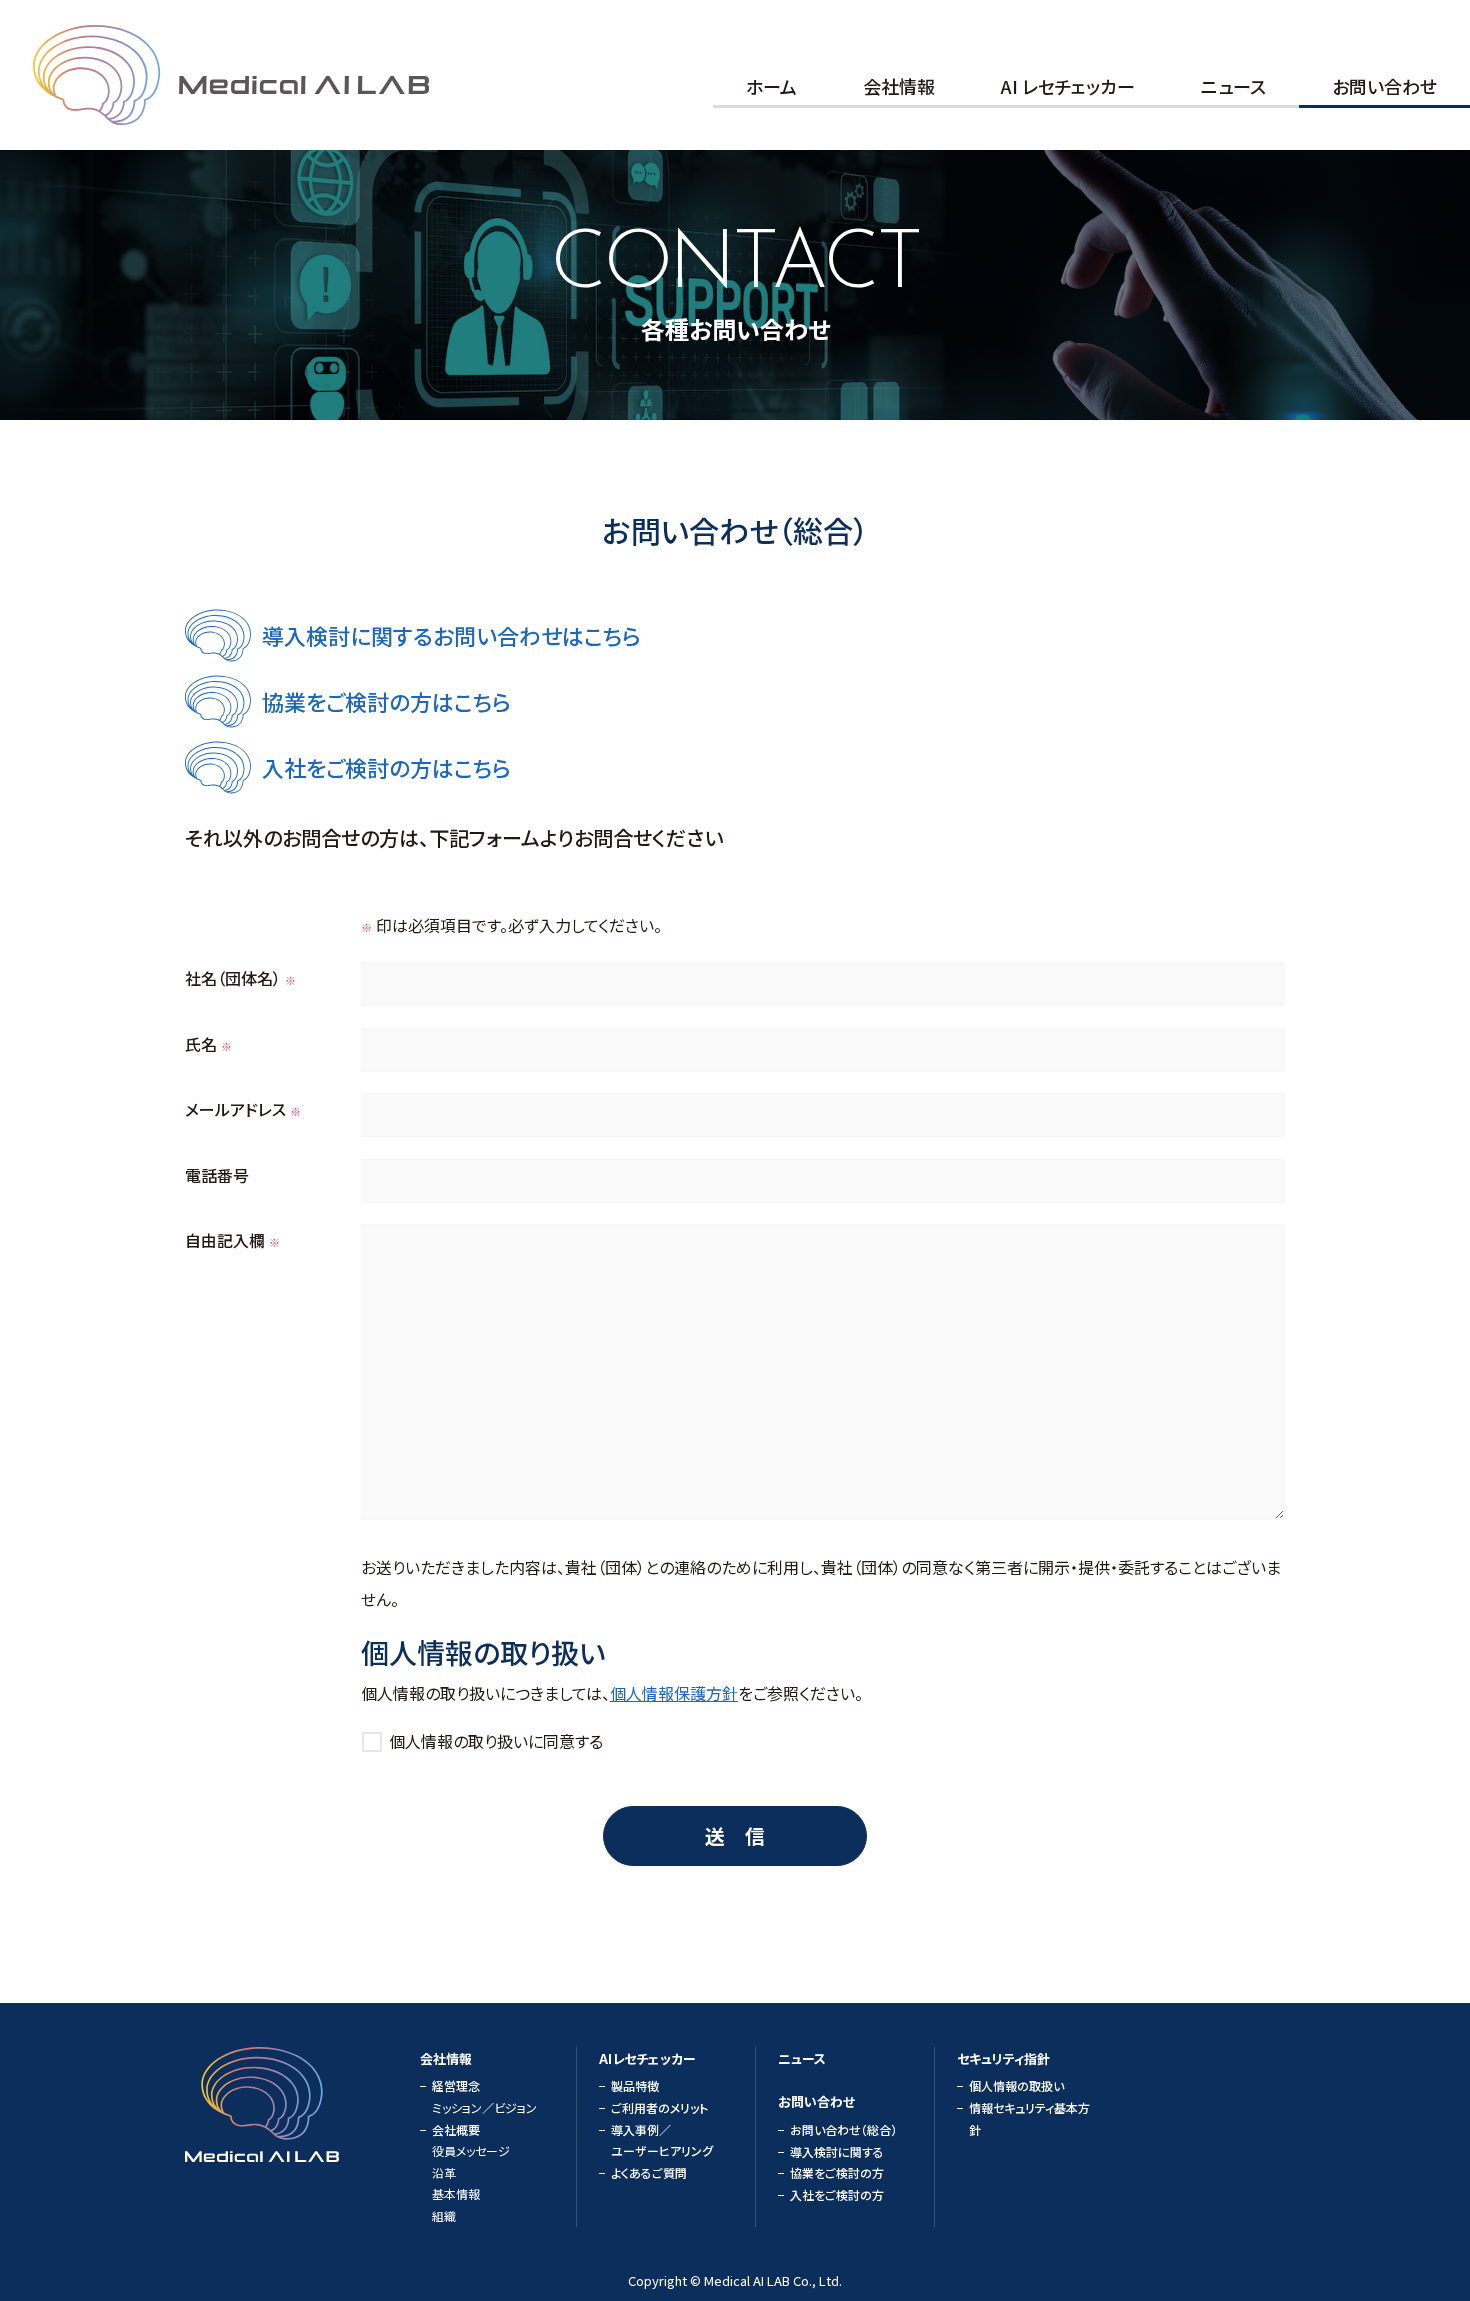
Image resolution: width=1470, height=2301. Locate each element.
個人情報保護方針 (674, 1693)
